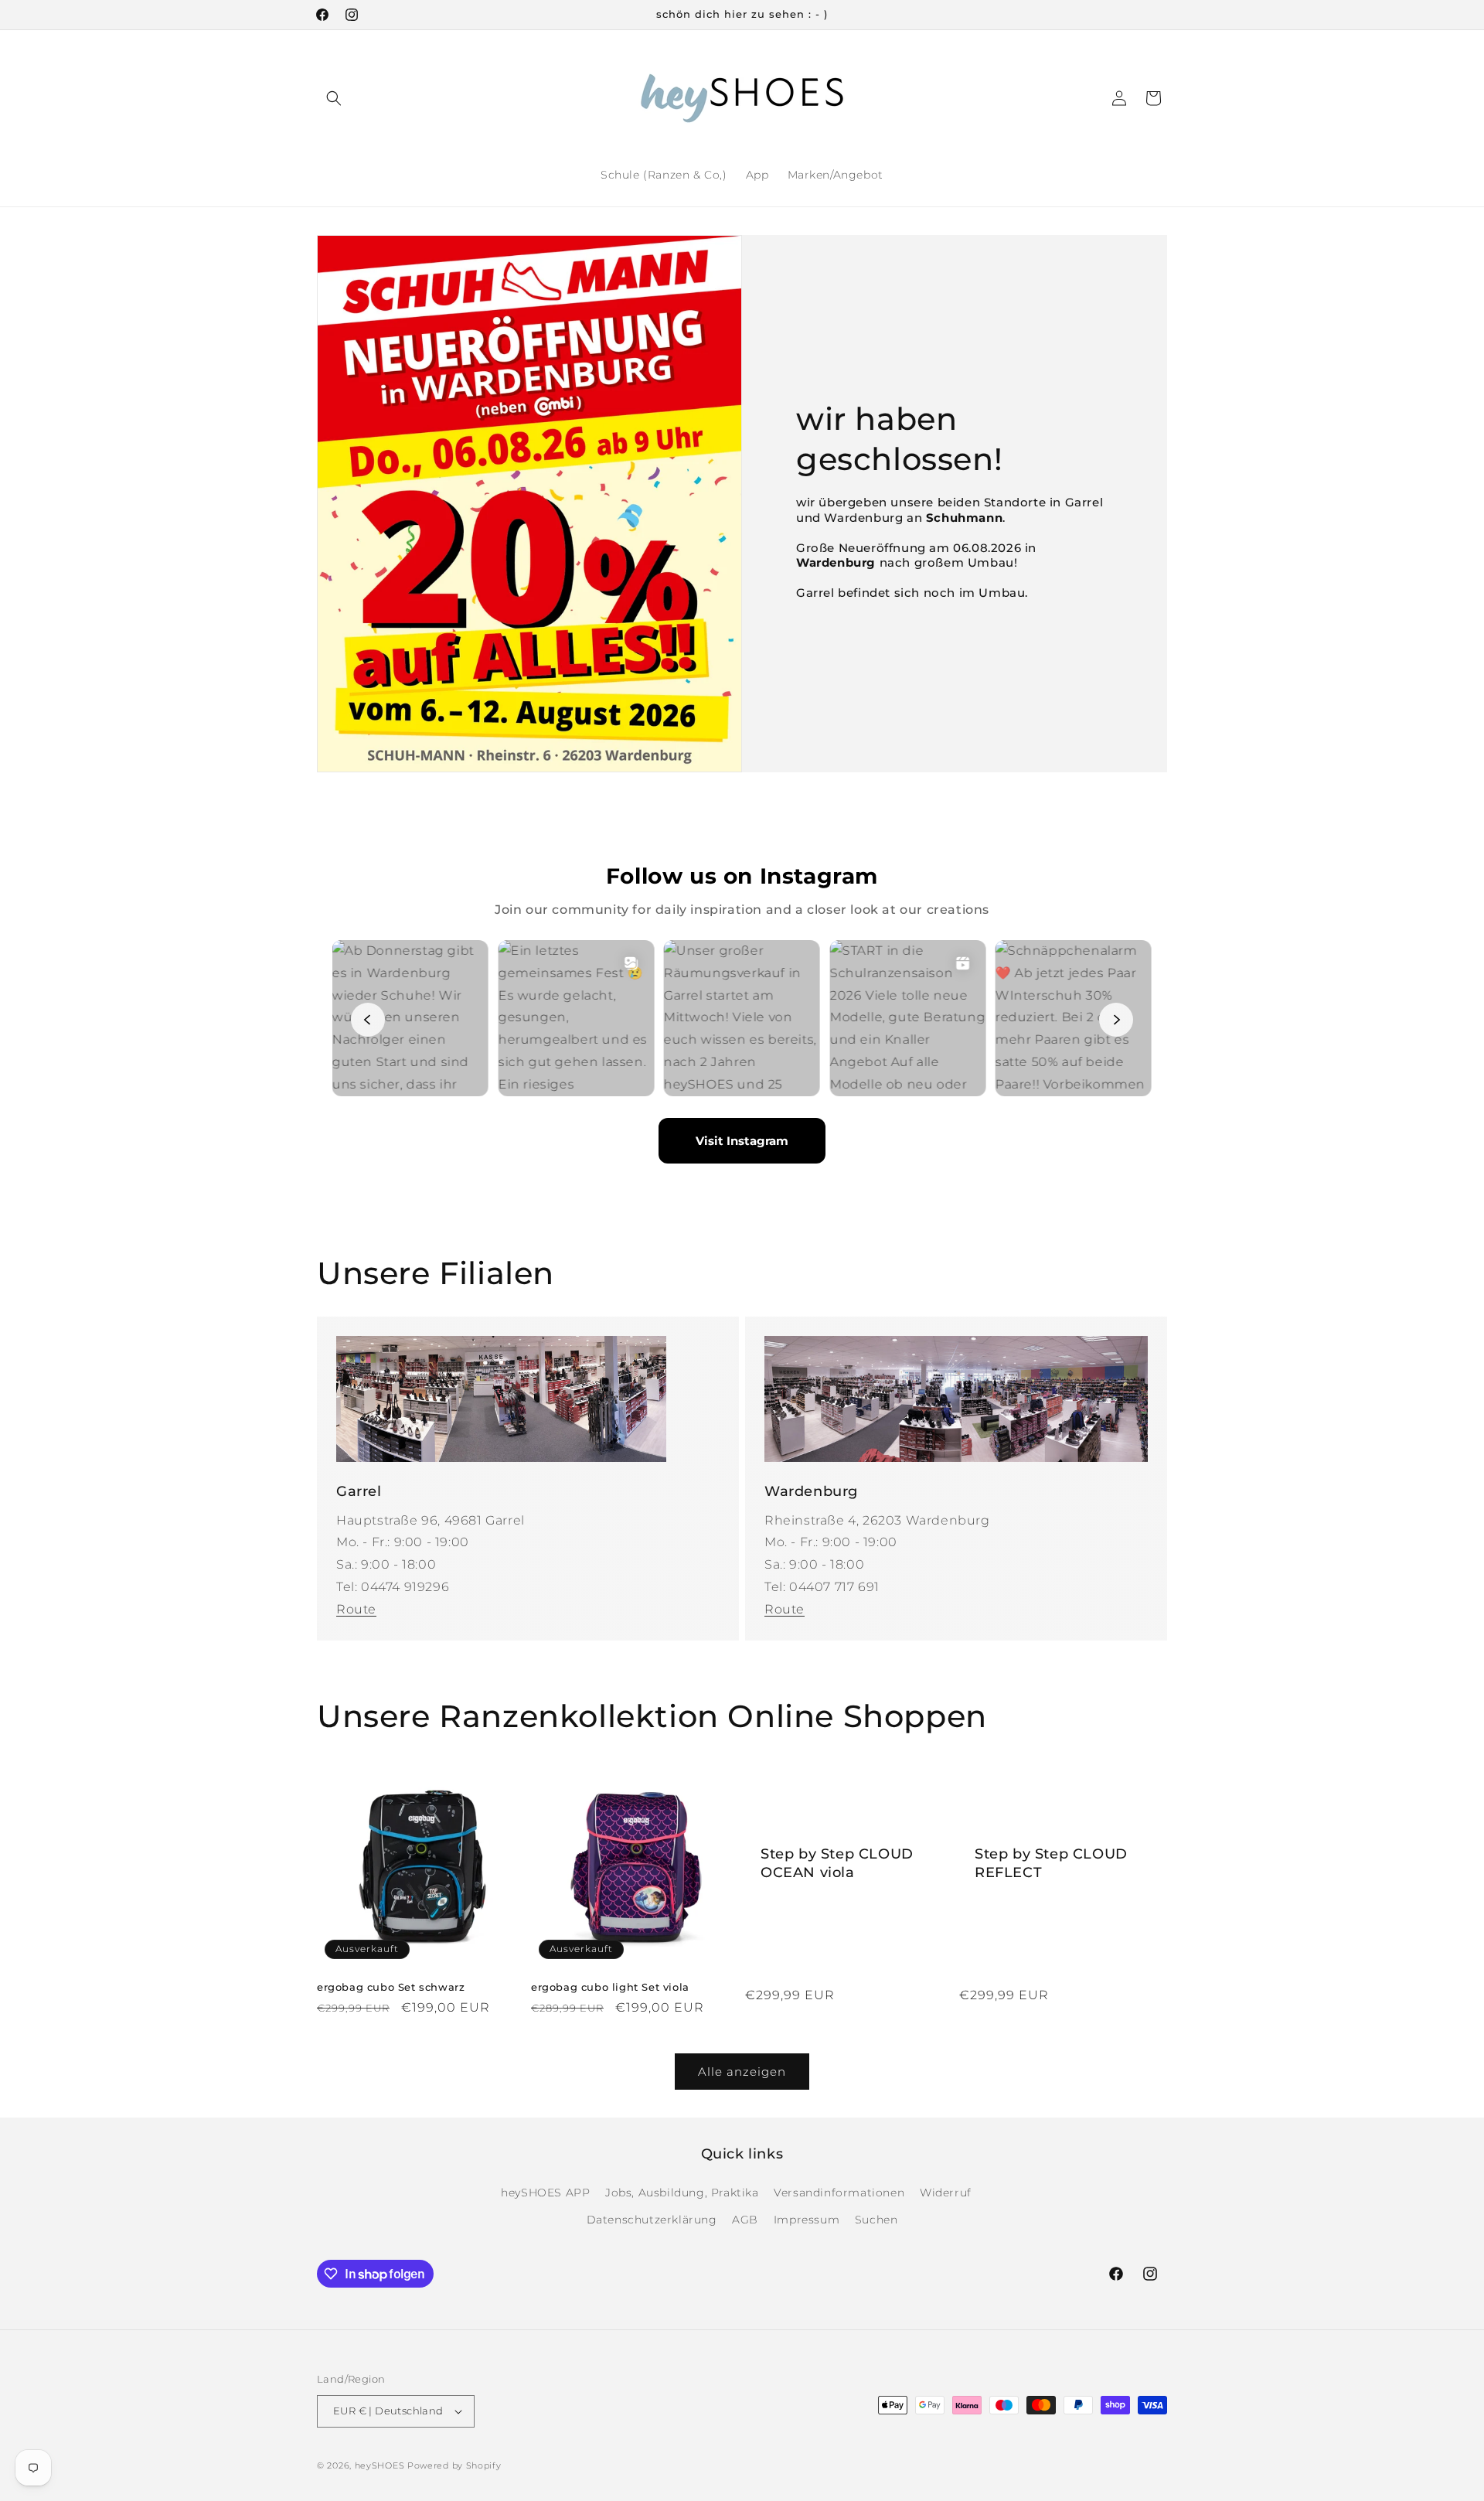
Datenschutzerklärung (652, 2220)
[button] (334, 98)
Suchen (876, 2220)
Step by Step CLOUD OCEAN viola (837, 1863)
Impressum (807, 2220)
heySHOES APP (545, 2193)
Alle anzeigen (742, 2072)
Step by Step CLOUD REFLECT (1051, 1863)
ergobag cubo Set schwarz (391, 1987)
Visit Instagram (742, 1141)
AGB (745, 2220)
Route (356, 1609)
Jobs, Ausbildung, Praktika (682, 2193)
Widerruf (946, 2193)
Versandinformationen (839, 2193)
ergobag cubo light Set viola (610, 1987)
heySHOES (380, 2465)
